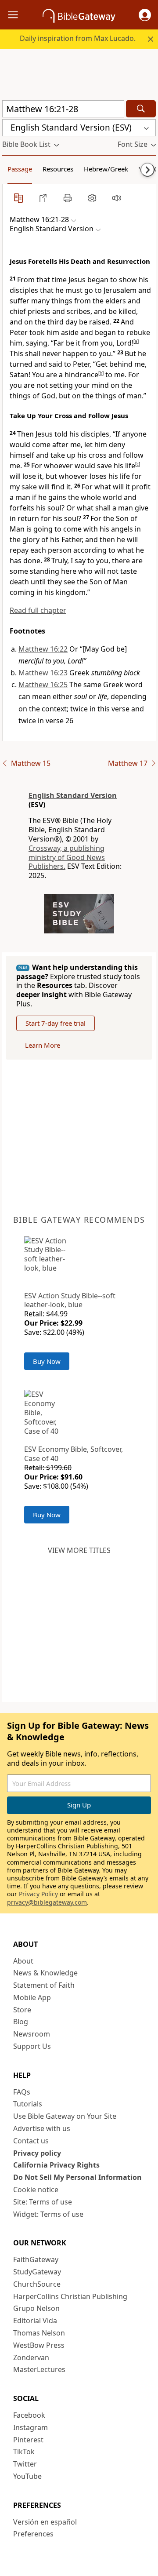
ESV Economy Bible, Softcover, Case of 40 (74, 1454)
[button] (145, 15)
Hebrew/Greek (106, 169)
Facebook (29, 2415)
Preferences (33, 2534)
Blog (21, 2022)
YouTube (27, 2476)
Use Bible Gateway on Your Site (65, 2116)
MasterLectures (39, 2369)
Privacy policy (37, 2153)
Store (22, 2010)
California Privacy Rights (56, 2165)
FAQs (22, 2092)
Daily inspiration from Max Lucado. (78, 38)
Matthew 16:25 (43, 685)
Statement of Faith (44, 1985)
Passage (20, 169)
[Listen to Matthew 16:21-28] (117, 198)
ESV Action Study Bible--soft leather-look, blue (70, 1300)
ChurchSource (37, 2284)
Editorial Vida (35, 2321)
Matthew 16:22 (43, 649)
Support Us (32, 2046)
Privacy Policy (38, 1894)
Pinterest (28, 2440)
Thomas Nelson (39, 2333)
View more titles (79, 1550)
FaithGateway (36, 2259)
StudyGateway (37, 2272)
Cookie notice (36, 2190)
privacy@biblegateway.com (47, 1902)
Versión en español (45, 2522)
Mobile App (32, 1997)
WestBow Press (39, 2345)
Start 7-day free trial (56, 1023)
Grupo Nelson (36, 2308)
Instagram (31, 2427)
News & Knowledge (45, 1973)
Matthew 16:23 (43, 673)
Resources (58, 169)
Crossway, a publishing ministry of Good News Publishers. (67, 857)
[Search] (141, 109)
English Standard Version (73, 795)
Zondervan (31, 2357)
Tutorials (28, 2104)
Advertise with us (42, 2128)
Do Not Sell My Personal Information (77, 2177)
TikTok (24, 2452)
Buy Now (47, 1361)
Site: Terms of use (43, 2202)
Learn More (43, 1045)
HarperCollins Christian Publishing (70, 2296)
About (23, 1961)
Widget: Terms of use (48, 2214)
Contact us (31, 2141)
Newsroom (32, 2034)
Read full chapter (38, 610)
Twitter (25, 2464)
